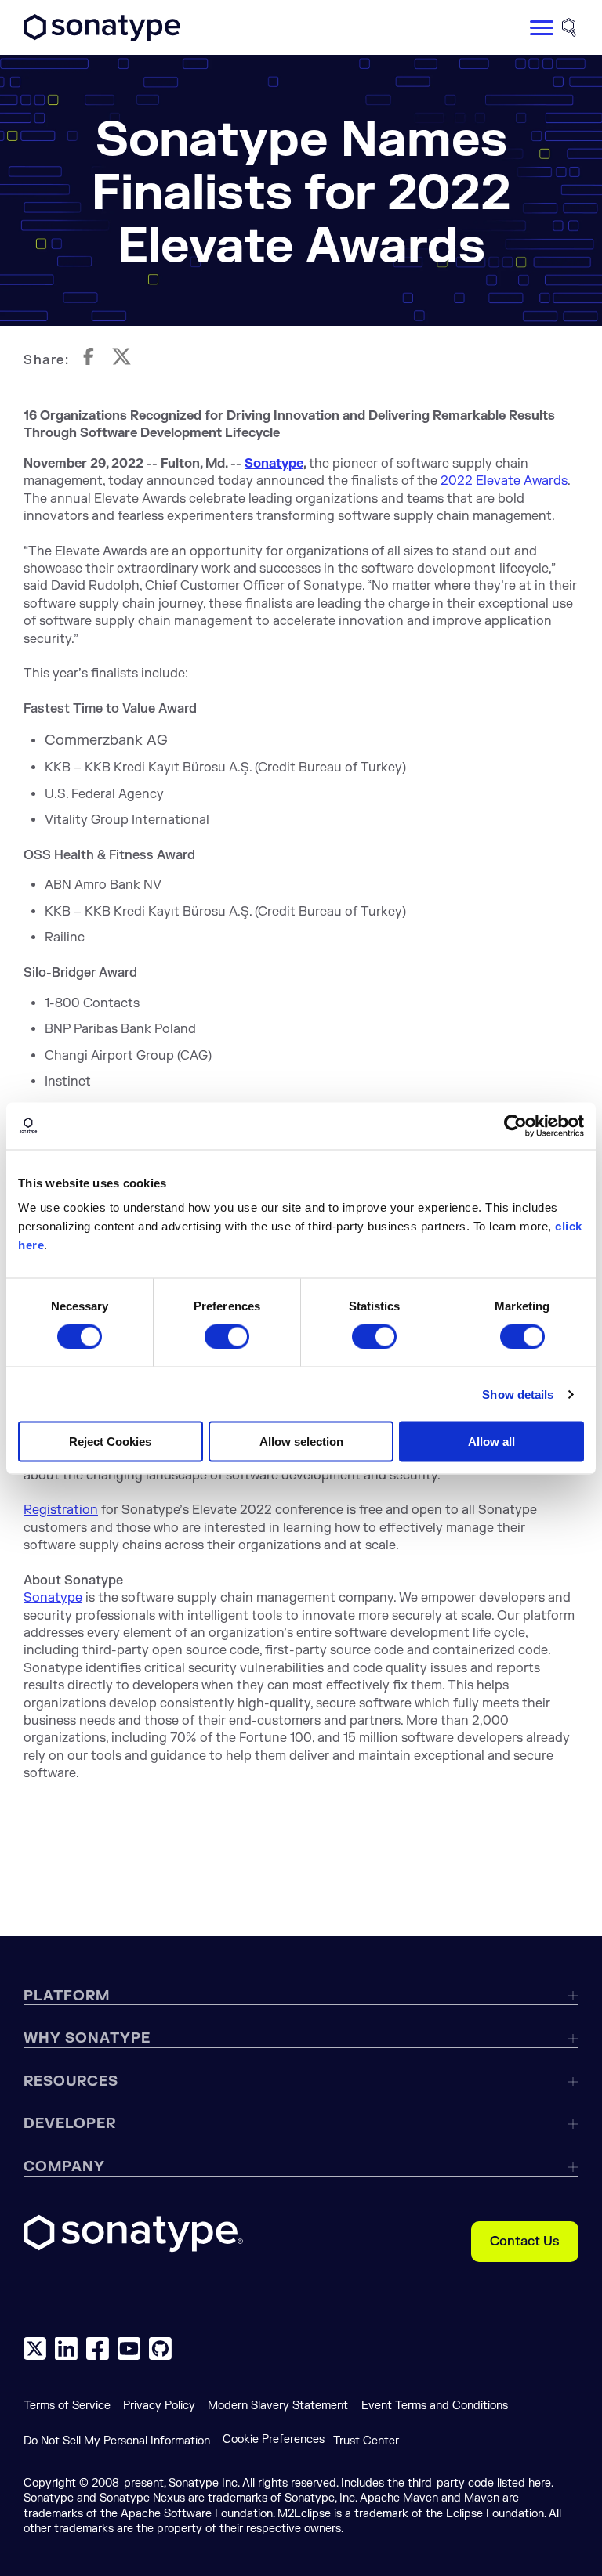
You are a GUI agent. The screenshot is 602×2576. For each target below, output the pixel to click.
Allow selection (301, 1442)
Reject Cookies (110, 1442)
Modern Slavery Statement (278, 2406)
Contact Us (525, 2242)
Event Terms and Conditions (435, 2406)
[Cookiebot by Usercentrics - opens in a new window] (515, 1125)
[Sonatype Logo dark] (102, 37)
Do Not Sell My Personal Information (117, 2441)
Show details (518, 1394)
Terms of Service (67, 2406)
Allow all (491, 1442)
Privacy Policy (159, 2406)
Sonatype (274, 464)
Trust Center (366, 2441)
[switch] (227, 1336)
